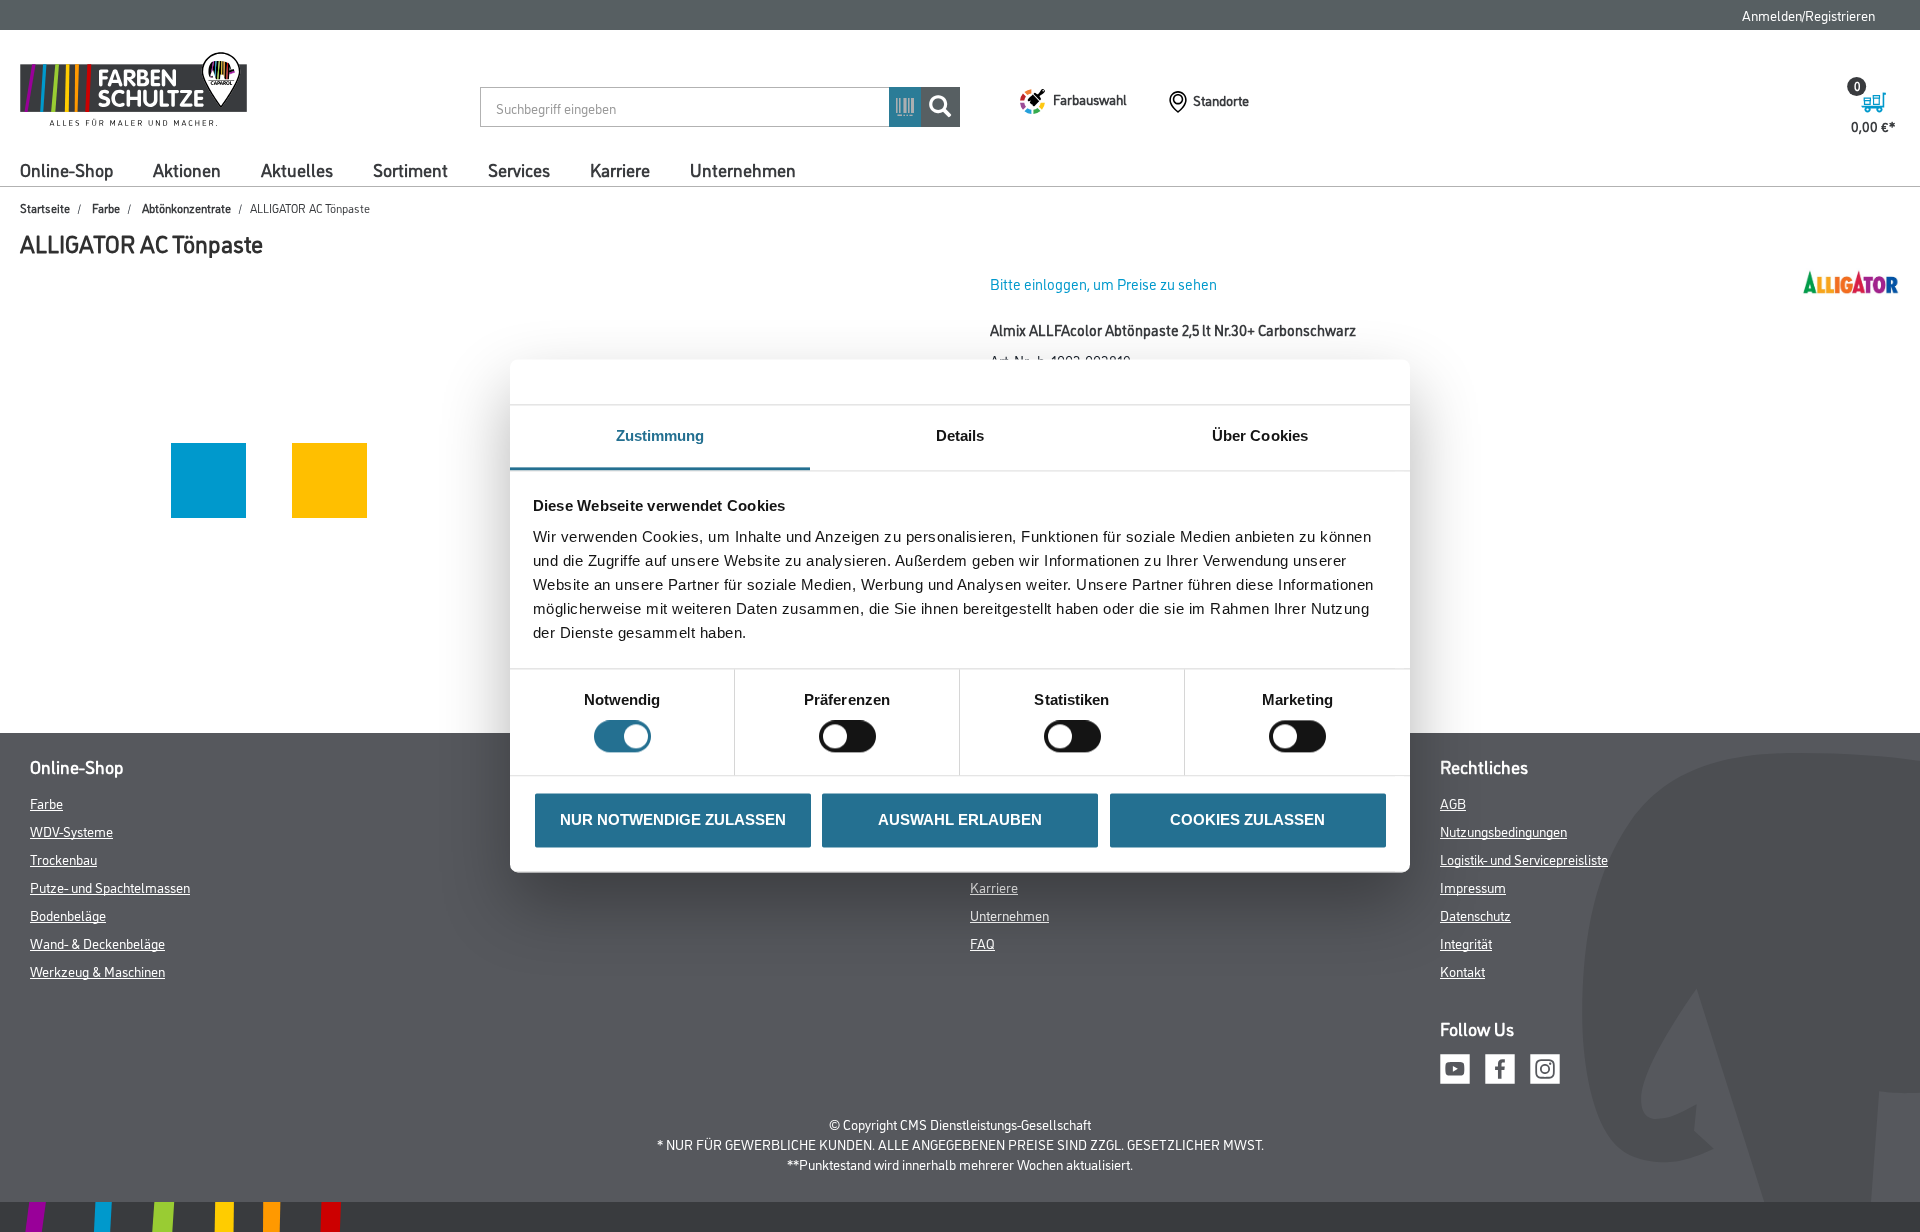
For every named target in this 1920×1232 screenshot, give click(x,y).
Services (519, 169)
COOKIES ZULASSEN (1247, 819)
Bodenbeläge (68, 914)
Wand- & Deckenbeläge (97, 942)
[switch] (852, 737)
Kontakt (1462, 970)
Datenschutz (1475, 914)
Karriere (620, 169)
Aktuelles (297, 169)
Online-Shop (66, 169)
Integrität (1466, 942)
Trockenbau (63, 858)
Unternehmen (743, 169)
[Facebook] (1500, 1066)
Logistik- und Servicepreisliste (1524, 858)
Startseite (45, 207)
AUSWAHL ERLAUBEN (960, 819)
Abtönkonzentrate (186, 207)
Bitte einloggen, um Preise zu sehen (1103, 283)
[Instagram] (1545, 1066)
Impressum (1473, 886)
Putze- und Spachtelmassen (110, 886)
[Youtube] (1455, 1066)
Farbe (106, 207)
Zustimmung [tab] (660, 435)
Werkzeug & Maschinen (97, 970)
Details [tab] (960, 435)
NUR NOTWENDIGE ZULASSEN (673, 819)
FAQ (982, 942)
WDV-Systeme (71, 830)
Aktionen (187, 169)
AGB (1453, 802)
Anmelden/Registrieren (1808, 14)
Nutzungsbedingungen (1503, 830)
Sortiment (410, 169)
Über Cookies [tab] (1260, 435)
